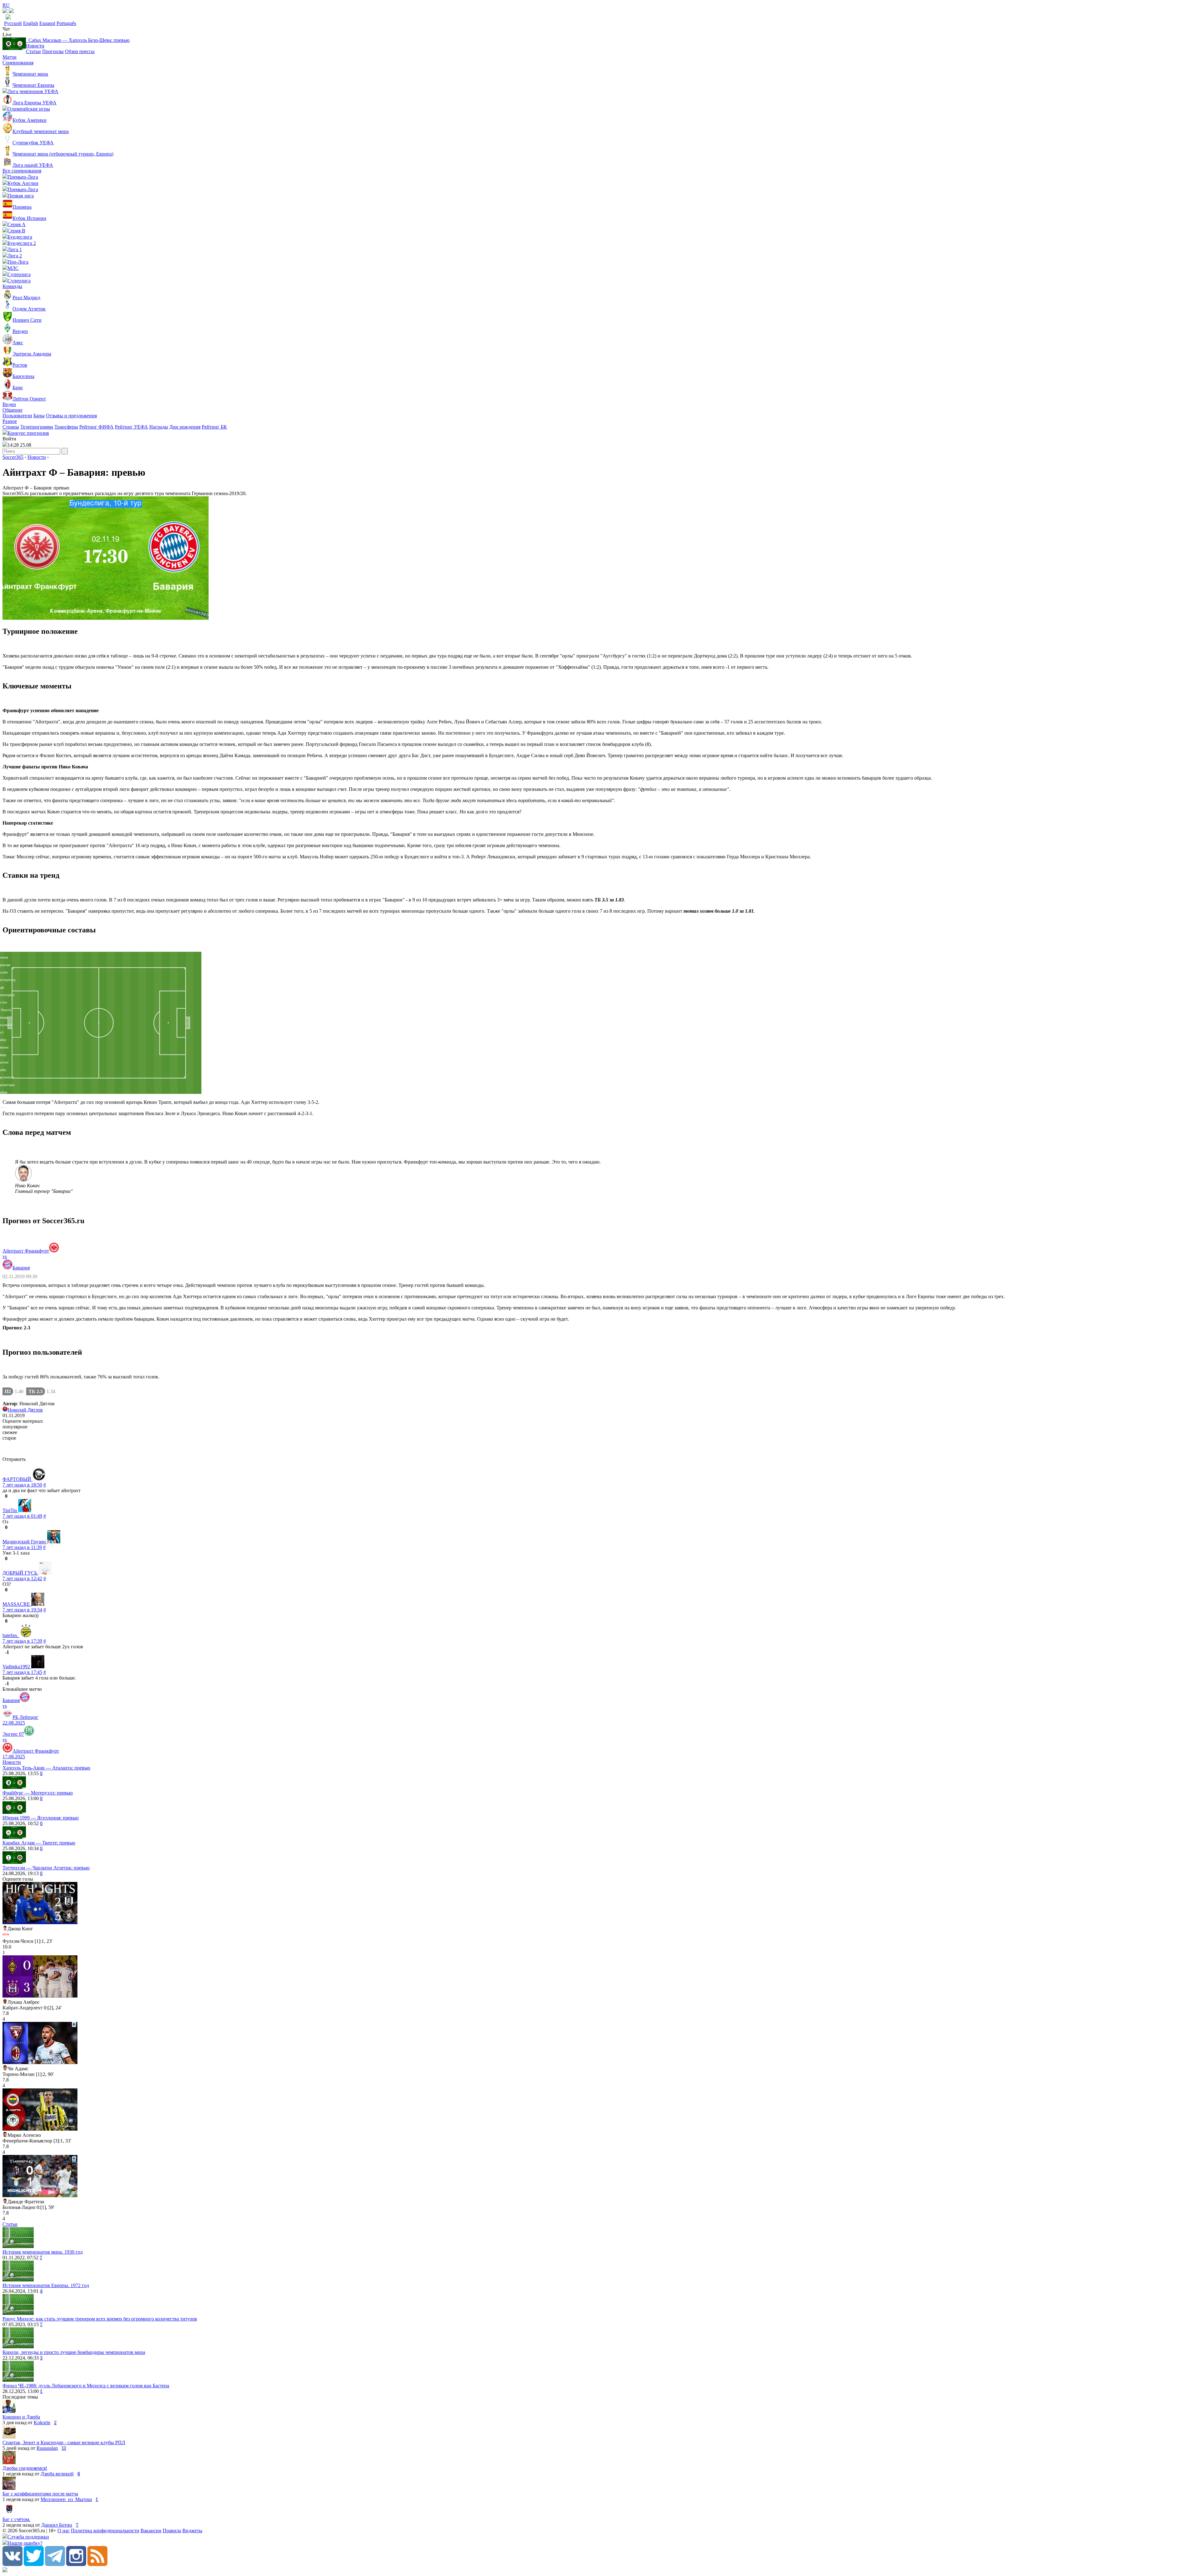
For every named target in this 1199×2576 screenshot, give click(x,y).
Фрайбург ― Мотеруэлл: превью (38, 1793)
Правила (172, 2531)
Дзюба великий (57, 2474)
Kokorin (42, 2422)
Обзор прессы (80, 51)
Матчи (10, 57)
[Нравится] (3, 1496)
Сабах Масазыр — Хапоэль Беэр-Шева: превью (78, 40)
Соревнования (18, 63)
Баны (39, 416)
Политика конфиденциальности (105, 2531)
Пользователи (17, 416)
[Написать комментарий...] (599, 1449)
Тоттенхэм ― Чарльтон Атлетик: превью (46, 1868)
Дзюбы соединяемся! (25, 2468)
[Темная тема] (5, 11)
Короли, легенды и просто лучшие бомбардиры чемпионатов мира (74, 2352)
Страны (11, 427)
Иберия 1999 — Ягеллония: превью (41, 1818)
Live (7, 35)
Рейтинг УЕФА (131, 427)
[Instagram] (76, 2564)
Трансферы (66, 427)
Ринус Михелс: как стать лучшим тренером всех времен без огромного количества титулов (100, 2319)
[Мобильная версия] (11, 11)
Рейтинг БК (214, 427)
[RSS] (97, 2564)
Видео (9, 404)
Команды (12, 286)
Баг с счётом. (16, 2519)
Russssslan (47, 2448)
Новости (35, 46)
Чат (6, 29)
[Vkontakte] (12, 2564)
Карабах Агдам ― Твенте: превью (39, 1843)
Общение (12, 410)
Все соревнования (22, 171)
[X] (34, 2564)
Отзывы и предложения (71, 416)
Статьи (33, 51)
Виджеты (192, 2531)
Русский (13, 23)
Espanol (47, 23)
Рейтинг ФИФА (96, 427)
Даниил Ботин (57, 2525)
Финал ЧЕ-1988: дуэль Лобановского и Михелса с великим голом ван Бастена (86, 2386)
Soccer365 (13, 457)
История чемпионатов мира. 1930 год (43, 2252)
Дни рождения (185, 427)
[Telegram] (55, 2564)
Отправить (14, 1459)
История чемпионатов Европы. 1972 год (46, 2285)
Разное (10, 421)
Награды (159, 427)
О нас (64, 2531)
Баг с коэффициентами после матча (40, 2494)
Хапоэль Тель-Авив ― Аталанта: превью (46, 1768)
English (31, 23)
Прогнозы (53, 51)
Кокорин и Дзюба (21, 2417)
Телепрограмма (37, 427)
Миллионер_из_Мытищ (66, 2499)
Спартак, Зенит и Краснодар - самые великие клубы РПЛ (64, 2442)
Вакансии (151, 2531)
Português (66, 23)
